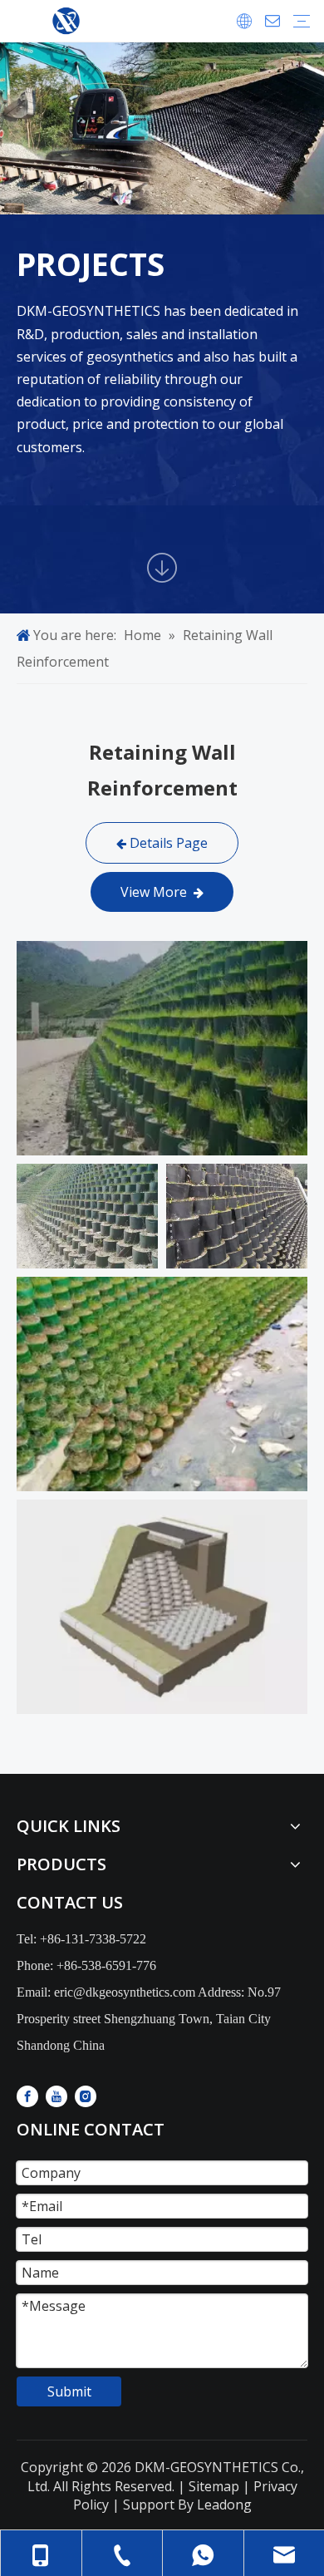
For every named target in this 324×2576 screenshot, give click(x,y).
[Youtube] (56, 2096)
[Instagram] (86, 2096)
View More (157, 892)
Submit (69, 2391)
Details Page (167, 843)
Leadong (224, 2505)
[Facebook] (27, 2096)
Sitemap (212, 2486)
